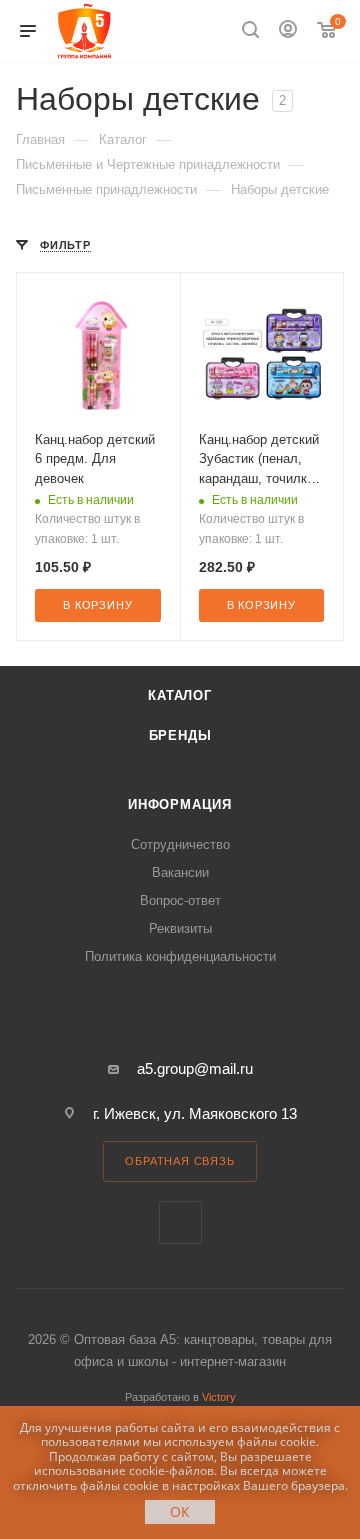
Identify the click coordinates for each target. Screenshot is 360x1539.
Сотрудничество (180, 844)
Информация (180, 804)
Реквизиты (180, 928)
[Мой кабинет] (288, 31)
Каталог (180, 695)
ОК (180, 1511)
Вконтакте (180, 1222)
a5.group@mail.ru (195, 1068)
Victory (219, 1397)
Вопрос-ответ (180, 900)
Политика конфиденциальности (180, 956)
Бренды (180, 735)
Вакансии (180, 872)
